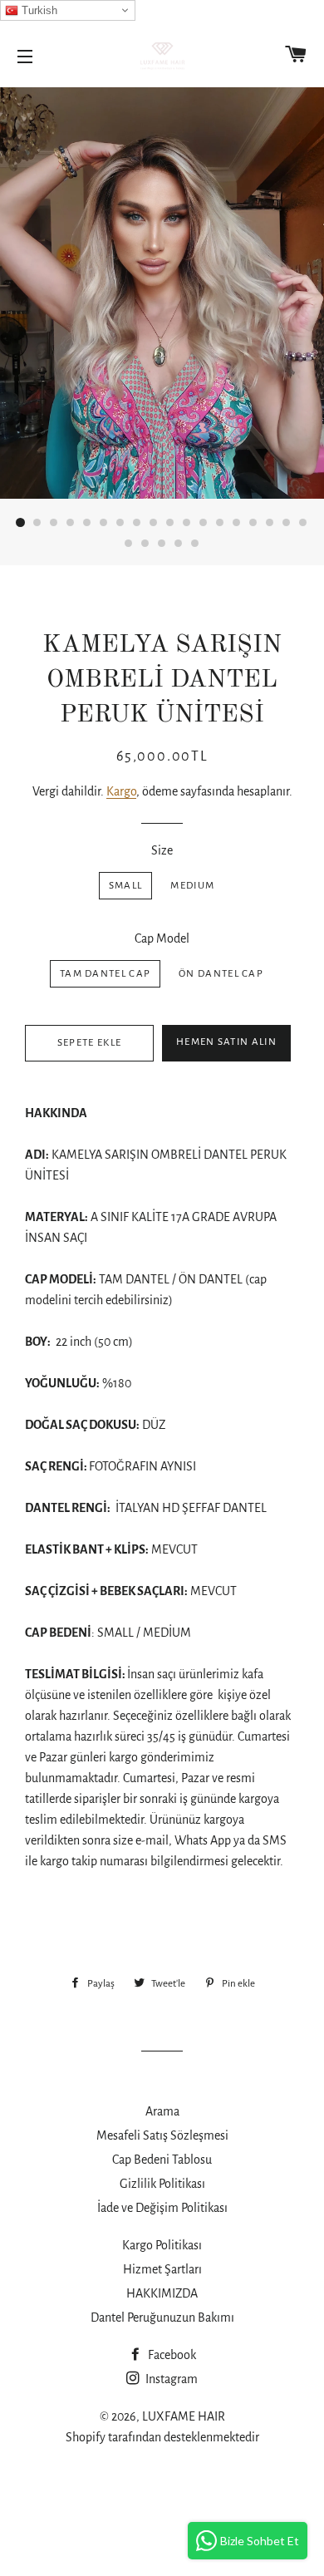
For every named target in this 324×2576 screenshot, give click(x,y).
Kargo (121, 791)
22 (179, 544)
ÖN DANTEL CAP (221, 974)
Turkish (38, 10)
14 (237, 523)
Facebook (171, 2355)
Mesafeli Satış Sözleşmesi (162, 2135)
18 (303, 523)
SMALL (126, 886)
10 (170, 523)
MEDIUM (192, 886)
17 (287, 523)
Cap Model (162, 938)
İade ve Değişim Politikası (162, 2208)
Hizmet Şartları (162, 2269)
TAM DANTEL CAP (105, 974)
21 (162, 544)
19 (129, 544)
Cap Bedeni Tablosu (162, 2160)
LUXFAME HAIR (184, 2416)
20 (145, 544)
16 (270, 523)
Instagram (170, 2379)
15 (253, 523)
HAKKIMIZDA (162, 2293)
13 (220, 523)
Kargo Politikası (162, 2245)
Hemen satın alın (226, 1042)
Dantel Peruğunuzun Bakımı (162, 2317)
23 (195, 544)
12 (204, 523)
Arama (162, 2111)
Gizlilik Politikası (162, 2184)
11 (187, 523)
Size (162, 850)
